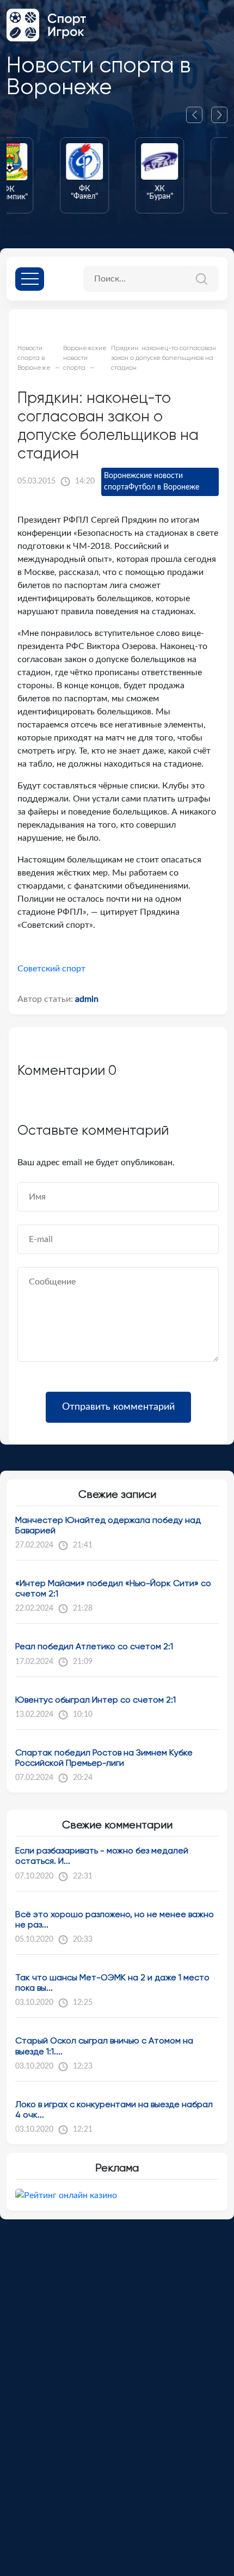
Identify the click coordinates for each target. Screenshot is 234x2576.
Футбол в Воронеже (164, 487)
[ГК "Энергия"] (195, 175)
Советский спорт (51, 969)
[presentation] (199, 115)
